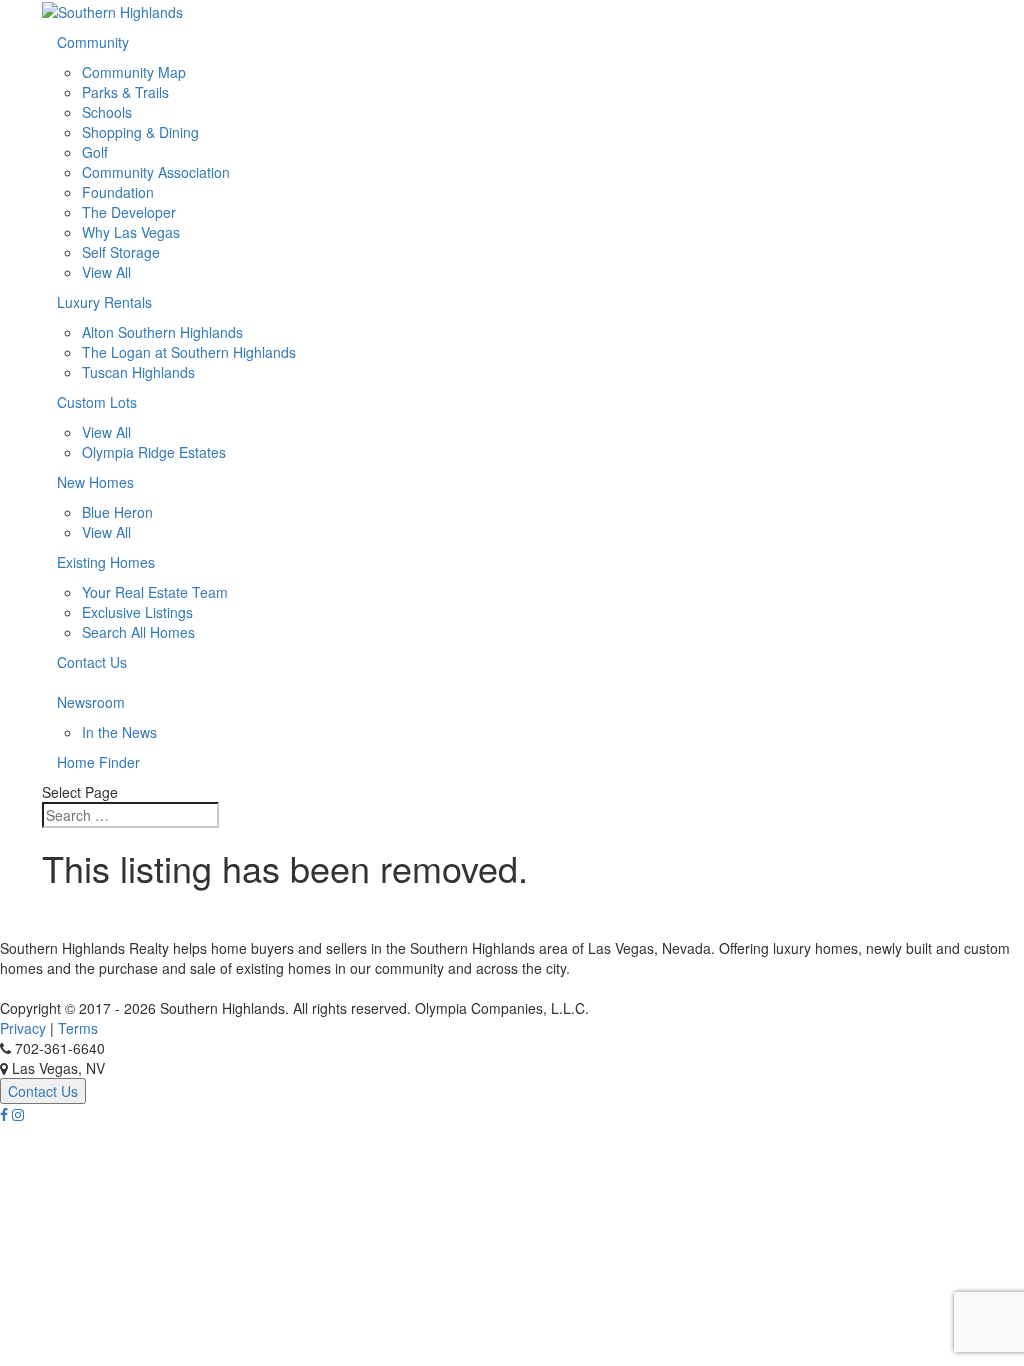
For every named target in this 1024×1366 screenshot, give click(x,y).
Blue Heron (117, 512)
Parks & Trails (125, 92)
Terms (78, 1028)
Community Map (134, 72)
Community (93, 42)
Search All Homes (138, 632)
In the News (119, 732)
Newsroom (91, 702)
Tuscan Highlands (138, 372)
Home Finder (98, 762)
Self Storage (121, 252)
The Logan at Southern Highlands (189, 352)
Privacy (23, 1028)
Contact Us (92, 662)
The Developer (129, 212)
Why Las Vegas (131, 232)
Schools (107, 112)
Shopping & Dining (140, 132)
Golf (95, 152)
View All (106, 272)
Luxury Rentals (104, 302)
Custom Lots (97, 402)
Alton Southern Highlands (162, 332)
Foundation (118, 192)
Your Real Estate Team (155, 592)
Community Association (156, 172)
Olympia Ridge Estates (154, 452)
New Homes (95, 482)
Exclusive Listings (137, 612)
